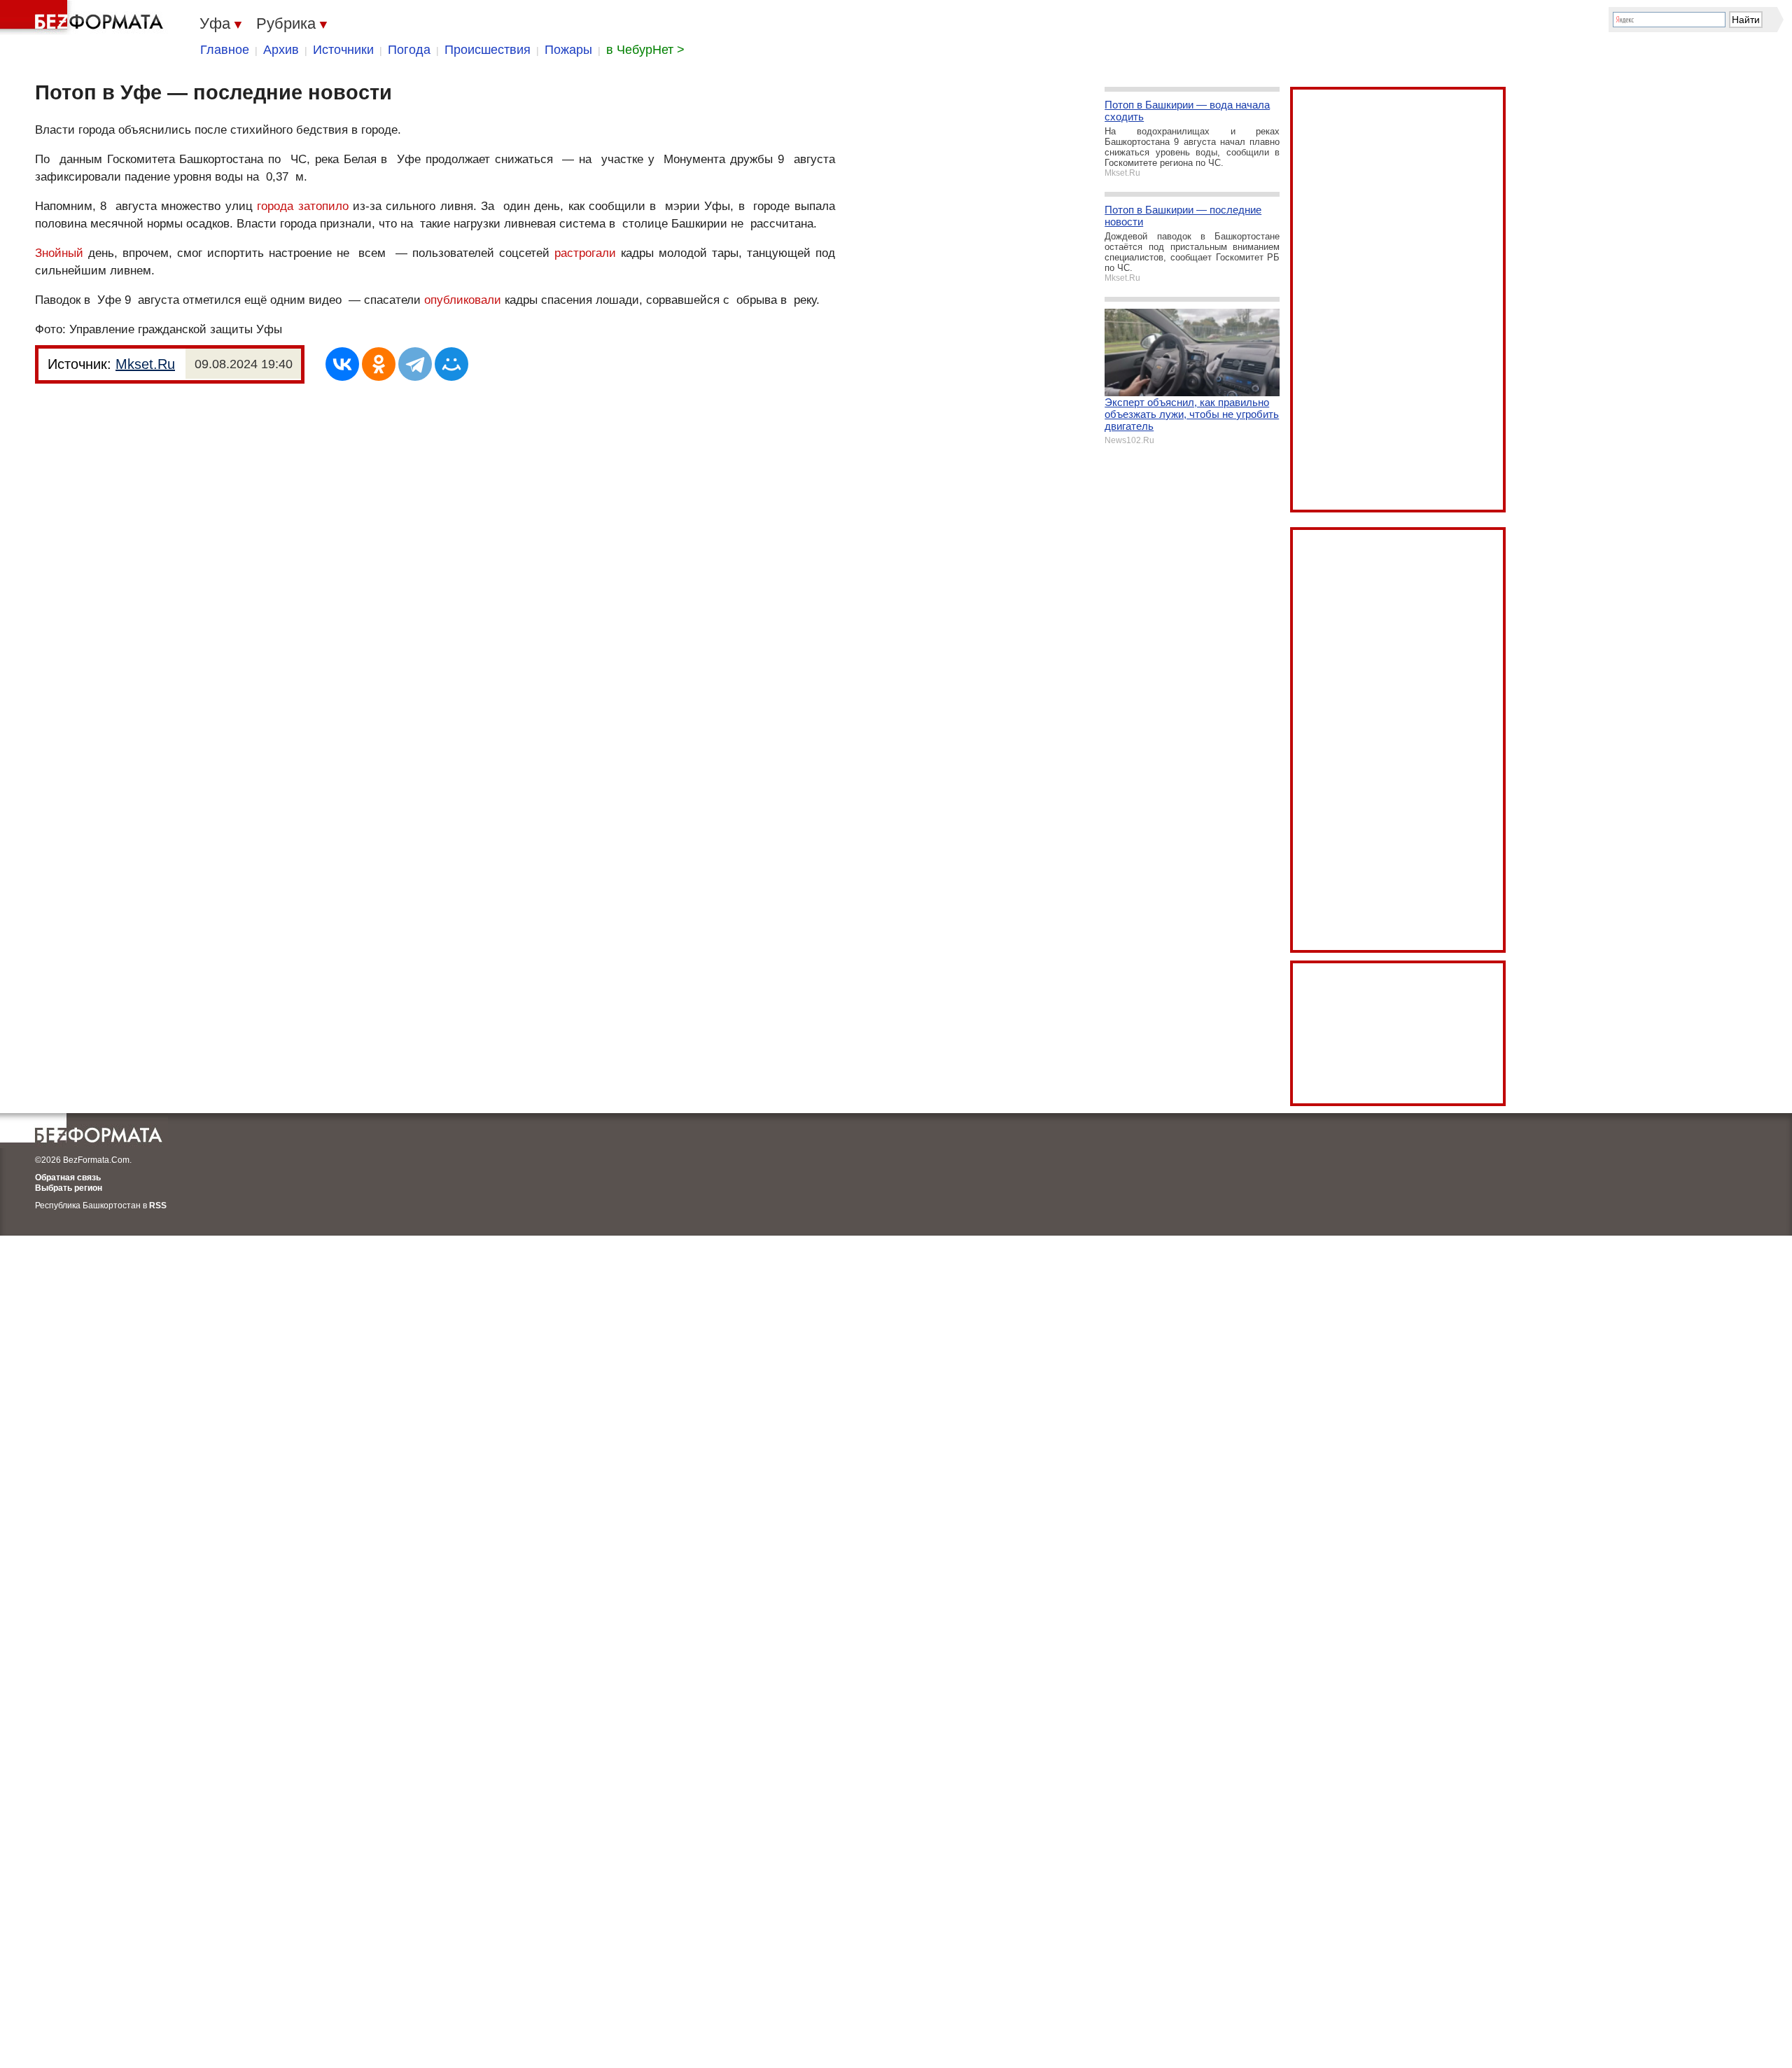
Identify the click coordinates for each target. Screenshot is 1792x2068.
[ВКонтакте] (342, 364)
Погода (409, 50)
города (275, 206)
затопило (323, 206)
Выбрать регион (69, 1188)
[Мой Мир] (451, 364)
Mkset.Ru (145, 364)
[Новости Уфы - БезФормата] (84, 18)
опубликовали (463, 300)
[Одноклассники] (379, 364)
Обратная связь (68, 1178)
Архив (281, 50)
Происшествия (488, 50)
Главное (225, 50)
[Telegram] (415, 364)
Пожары (568, 50)
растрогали (585, 253)
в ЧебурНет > (645, 50)
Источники (343, 50)
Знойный (59, 253)
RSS (158, 1206)
